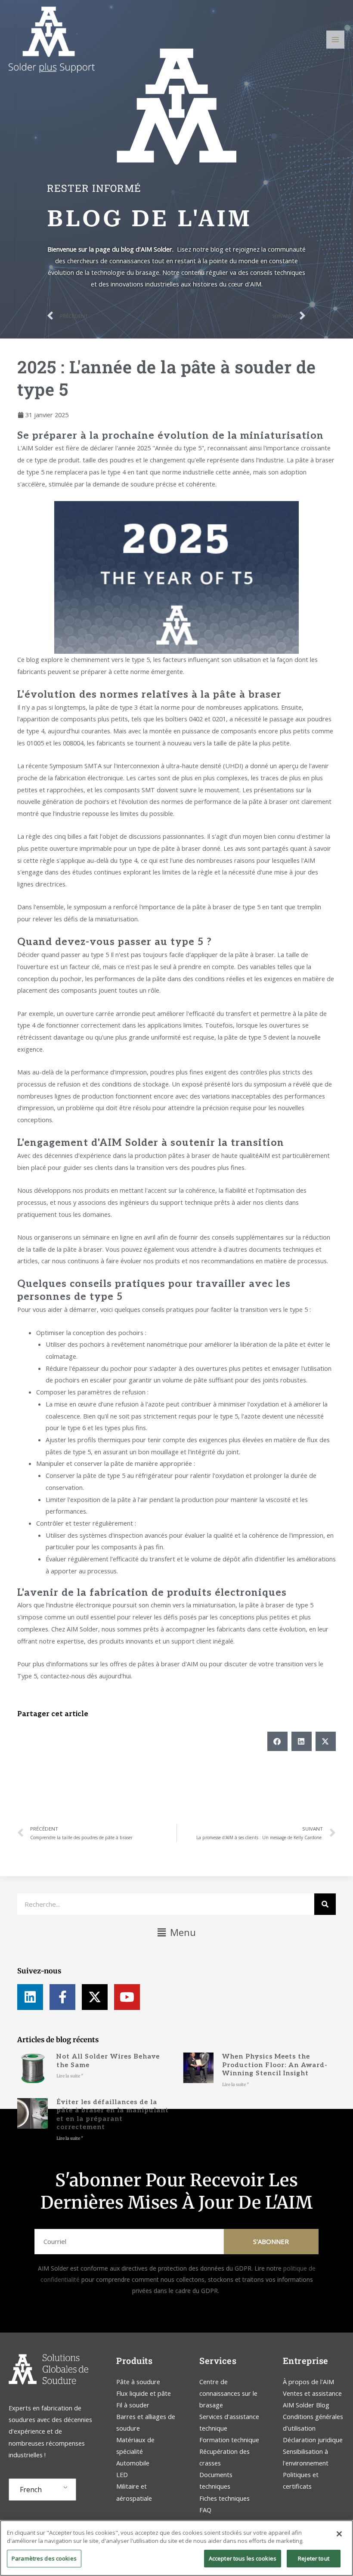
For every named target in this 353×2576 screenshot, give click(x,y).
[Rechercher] (325, 1904)
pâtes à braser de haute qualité (214, 1155)
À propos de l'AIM (308, 2382)
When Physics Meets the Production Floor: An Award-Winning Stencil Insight (275, 2065)
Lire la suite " (70, 2076)
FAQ (205, 2510)
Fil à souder (133, 2405)
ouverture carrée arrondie (103, 1013)
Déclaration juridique (313, 2440)
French (31, 2490)
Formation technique (230, 2440)
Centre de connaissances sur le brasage (228, 2393)
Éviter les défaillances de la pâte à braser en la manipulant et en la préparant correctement (113, 2115)
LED (122, 2474)
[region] (176, 2548)
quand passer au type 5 (75, 954)
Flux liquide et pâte (144, 2393)
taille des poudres (108, 460)
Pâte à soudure (138, 2382)
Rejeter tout (314, 2558)
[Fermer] (339, 2534)
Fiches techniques (224, 2498)
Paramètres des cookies (44, 2558)
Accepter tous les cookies (243, 2558)
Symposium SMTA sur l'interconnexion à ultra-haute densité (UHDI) (146, 766)
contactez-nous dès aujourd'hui (86, 1676)
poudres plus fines (177, 1072)
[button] (277, 1741)
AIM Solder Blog (306, 2405)
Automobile (133, 2463)
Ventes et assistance (312, 2393)
